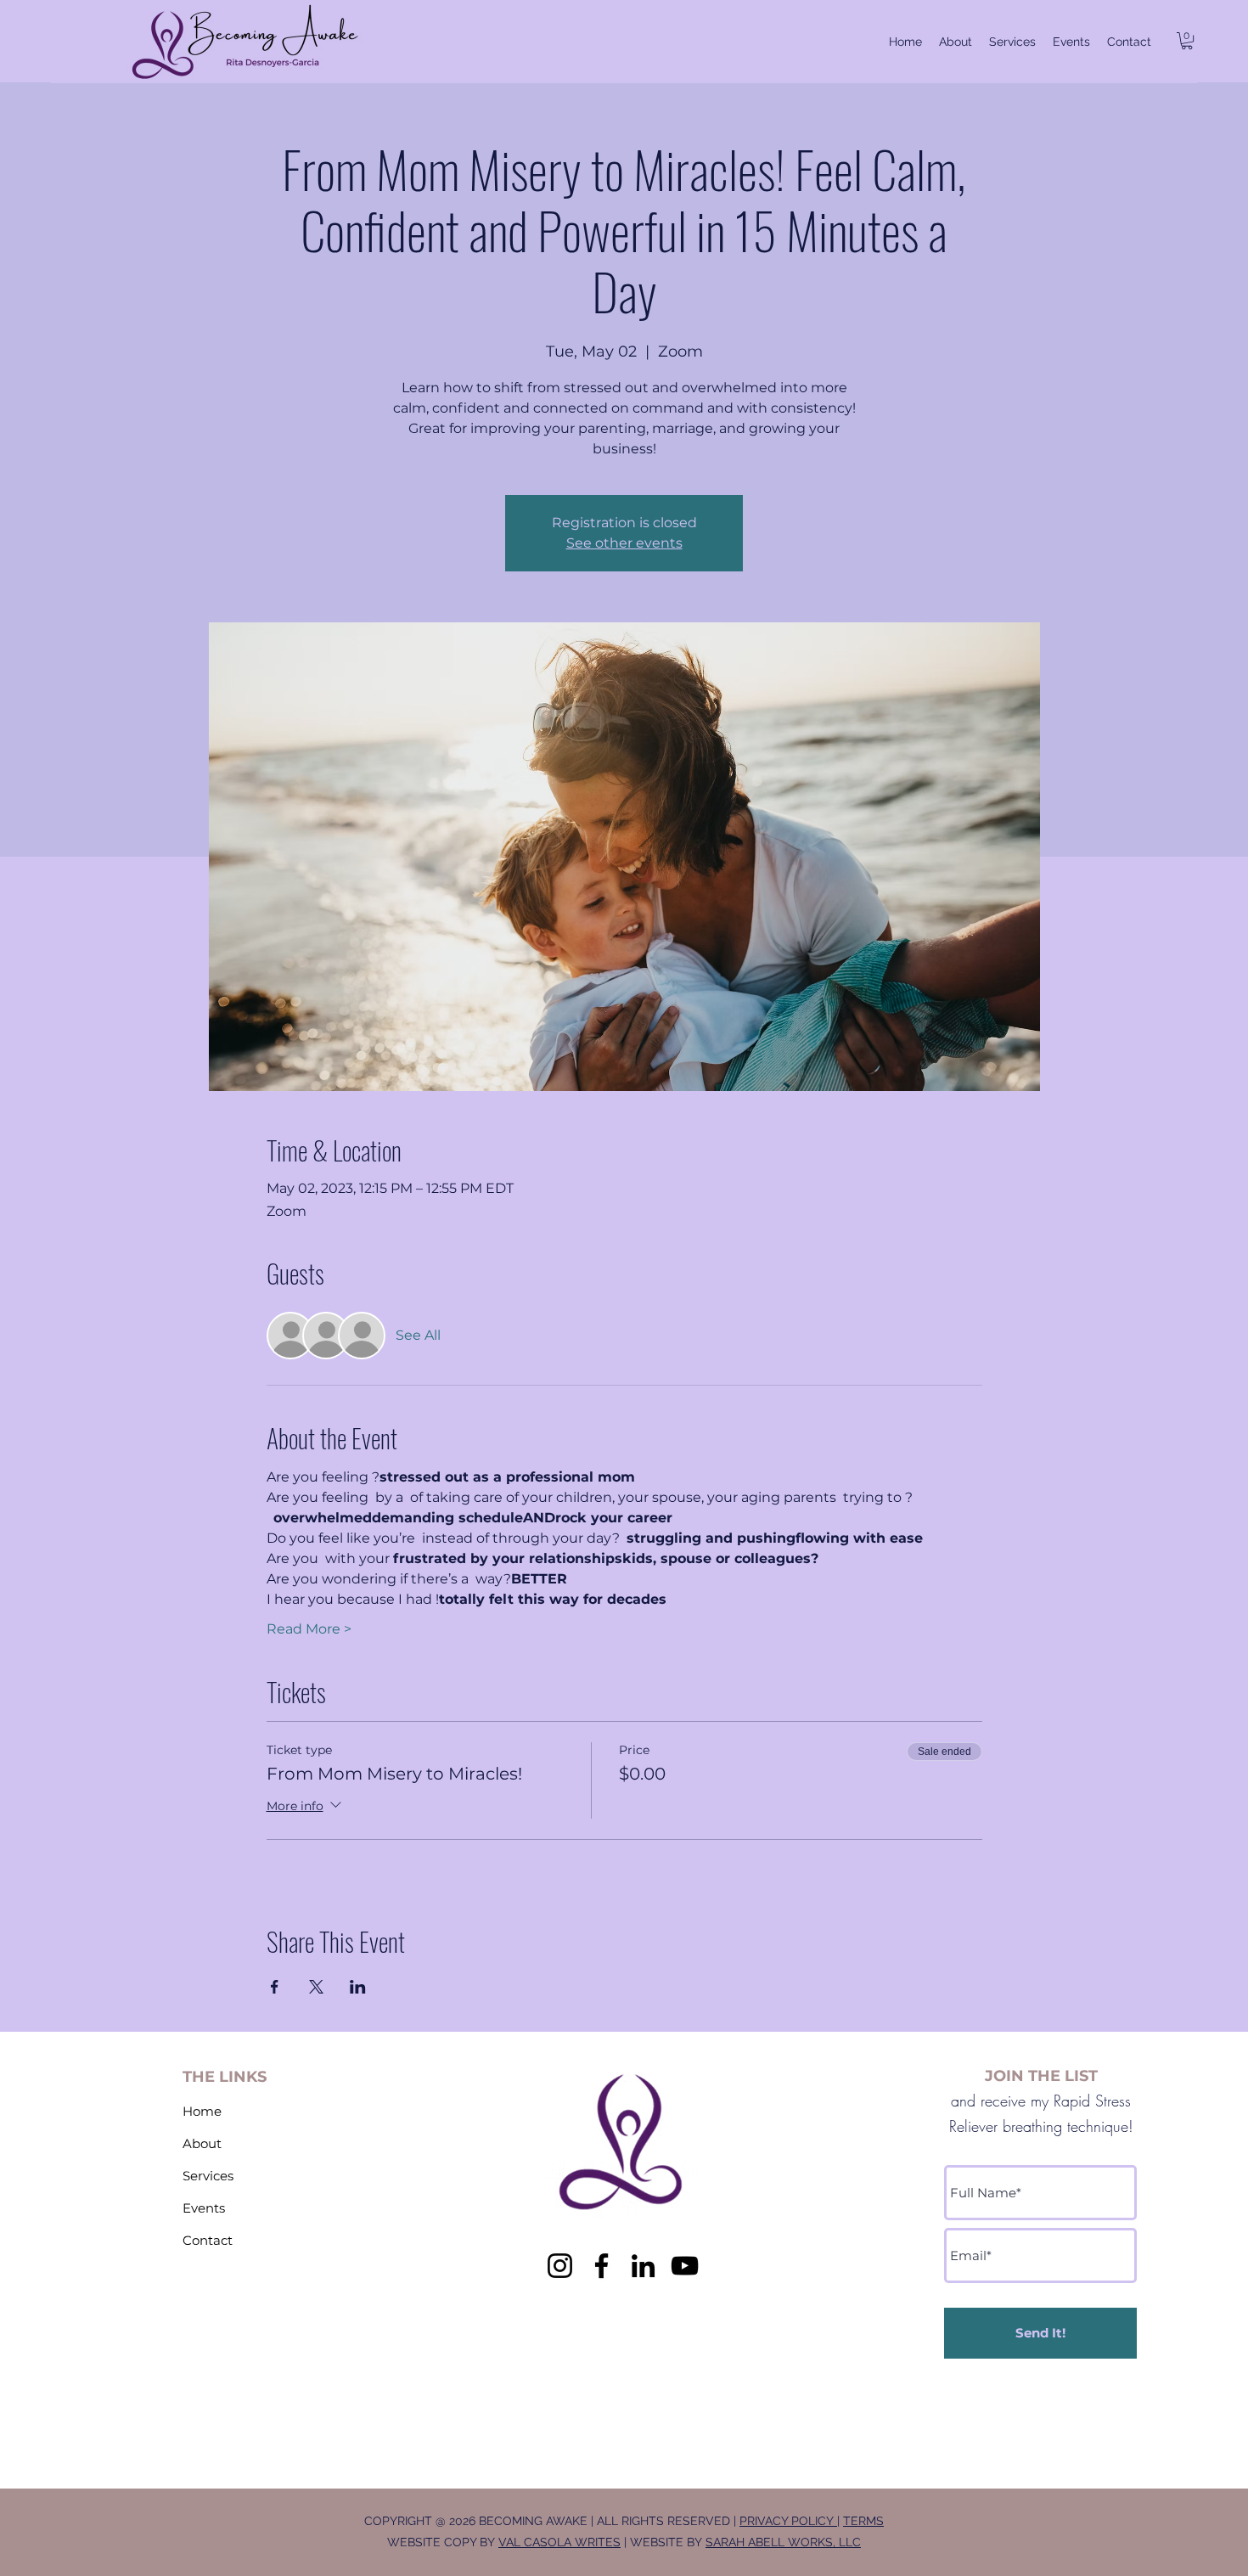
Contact (208, 2240)
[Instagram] (560, 2266)
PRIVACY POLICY (788, 2521)
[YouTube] (685, 2266)
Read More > (309, 1629)
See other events (624, 543)
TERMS (863, 2521)
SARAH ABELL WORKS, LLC (783, 2542)
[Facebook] (602, 2266)
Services (208, 2176)
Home (202, 2111)
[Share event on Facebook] (275, 1987)
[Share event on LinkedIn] (358, 1987)
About (202, 2143)
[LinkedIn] (643, 2266)
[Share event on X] (316, 1987)
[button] (1187, 41)
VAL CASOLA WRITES (559, 2542)
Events (204, 2208)
